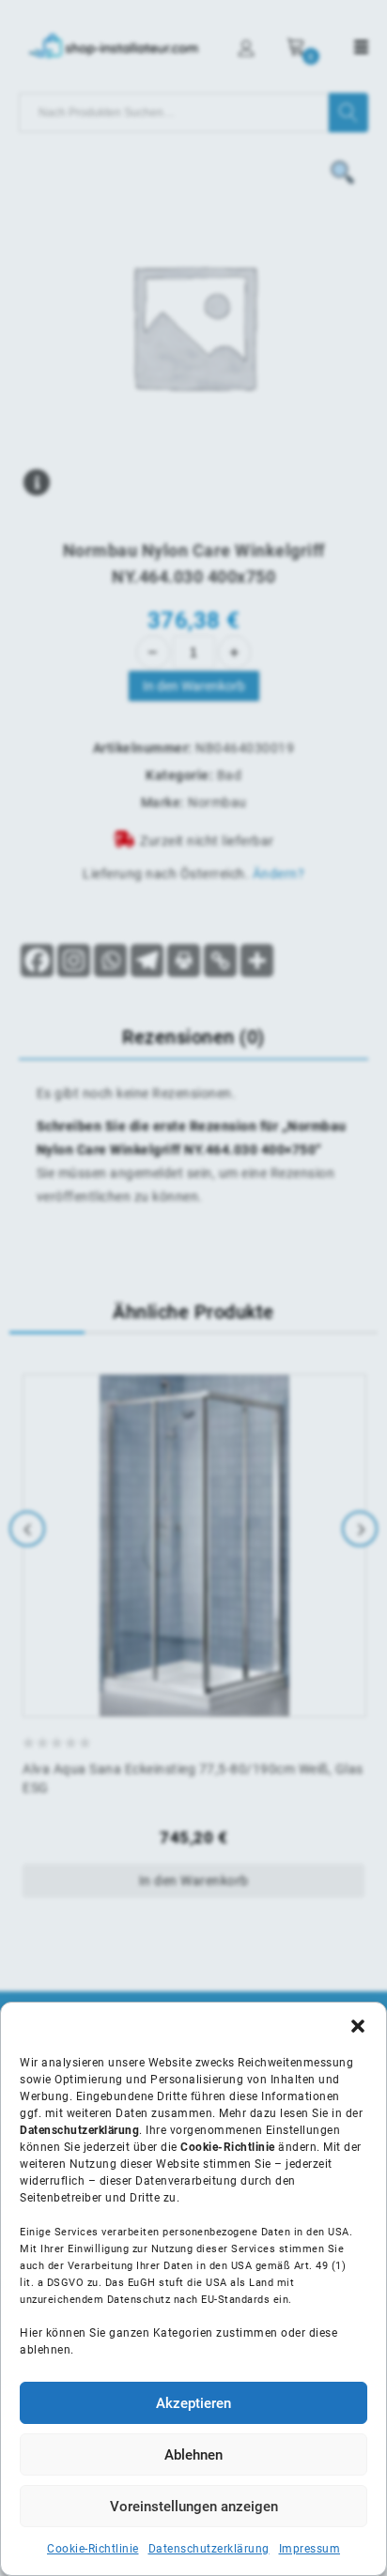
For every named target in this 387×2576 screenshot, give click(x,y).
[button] (358, 2026)
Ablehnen (193, 2455)
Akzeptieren (193, 2403)
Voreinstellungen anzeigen (194, 2507)
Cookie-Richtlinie (93, 2549)
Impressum (310, 2549)
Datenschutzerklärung (209, 2549)
